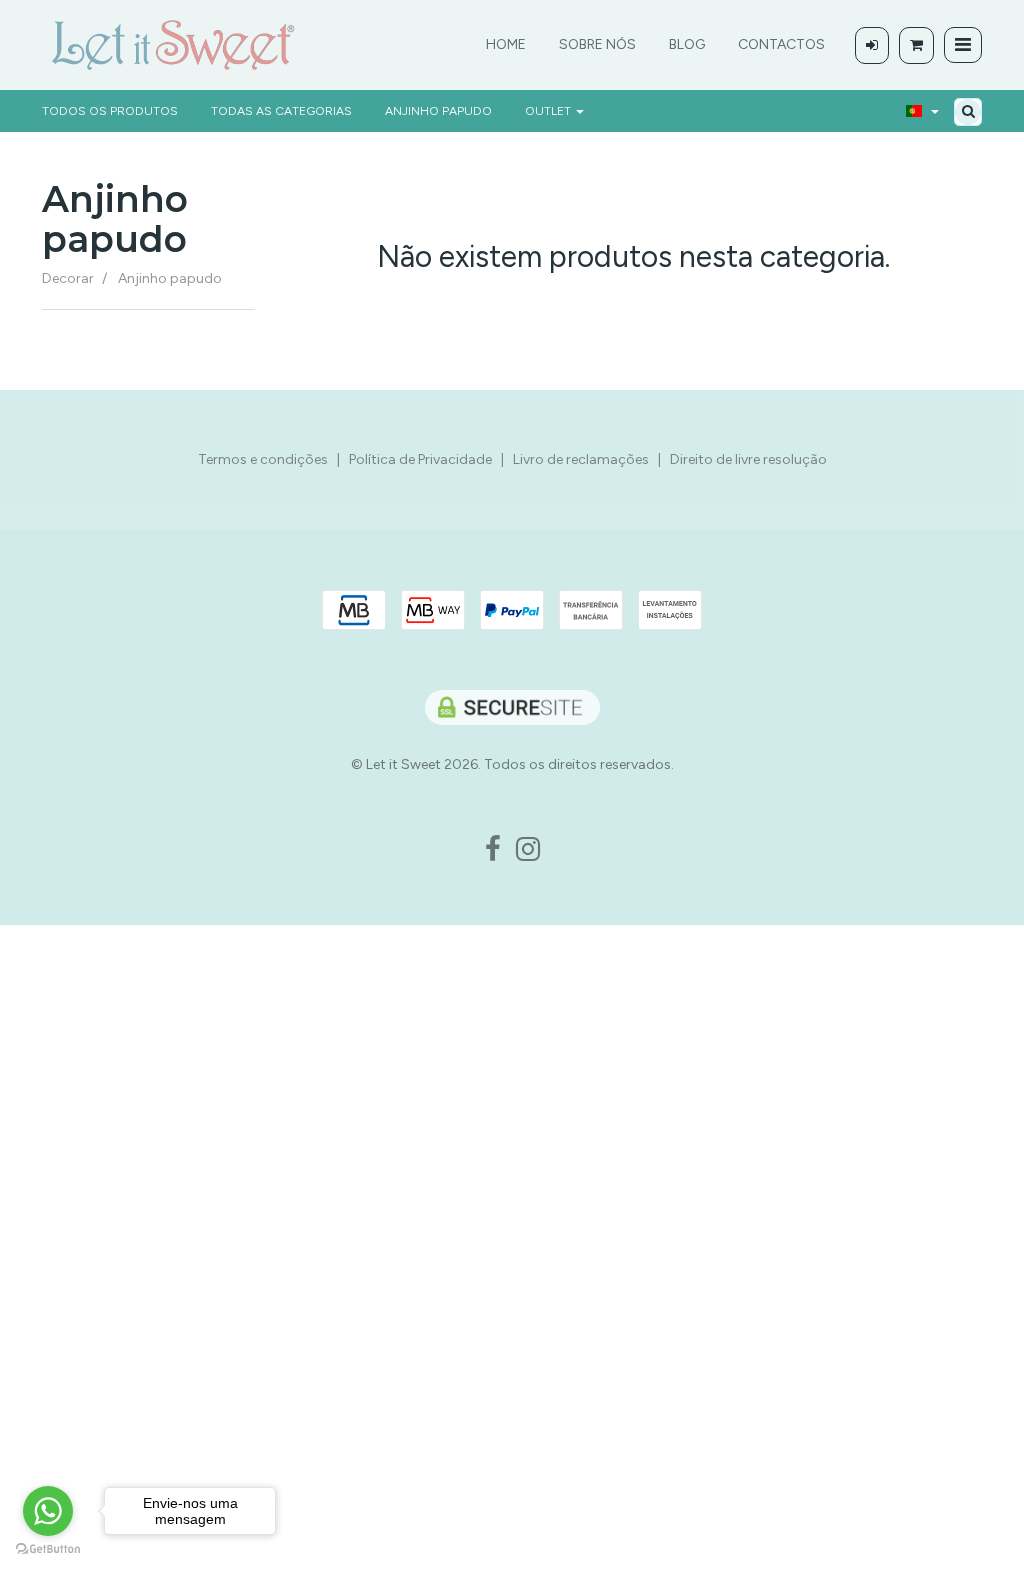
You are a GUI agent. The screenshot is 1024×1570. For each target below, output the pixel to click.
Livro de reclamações (581, 459)
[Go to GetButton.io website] (48, 1549)
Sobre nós (597, 44)
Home (506, 44)
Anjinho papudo (438, 111)
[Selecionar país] (922, 111)
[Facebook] (493, 850)
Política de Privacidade (420, 459)
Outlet (549, 111)
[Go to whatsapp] (48, 1511)
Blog (687, 44)
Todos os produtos (110, 111)
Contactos (781, 44)
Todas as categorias (281, 111)
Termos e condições (263, 459)
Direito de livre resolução (748, 459)
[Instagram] (528, 850)
